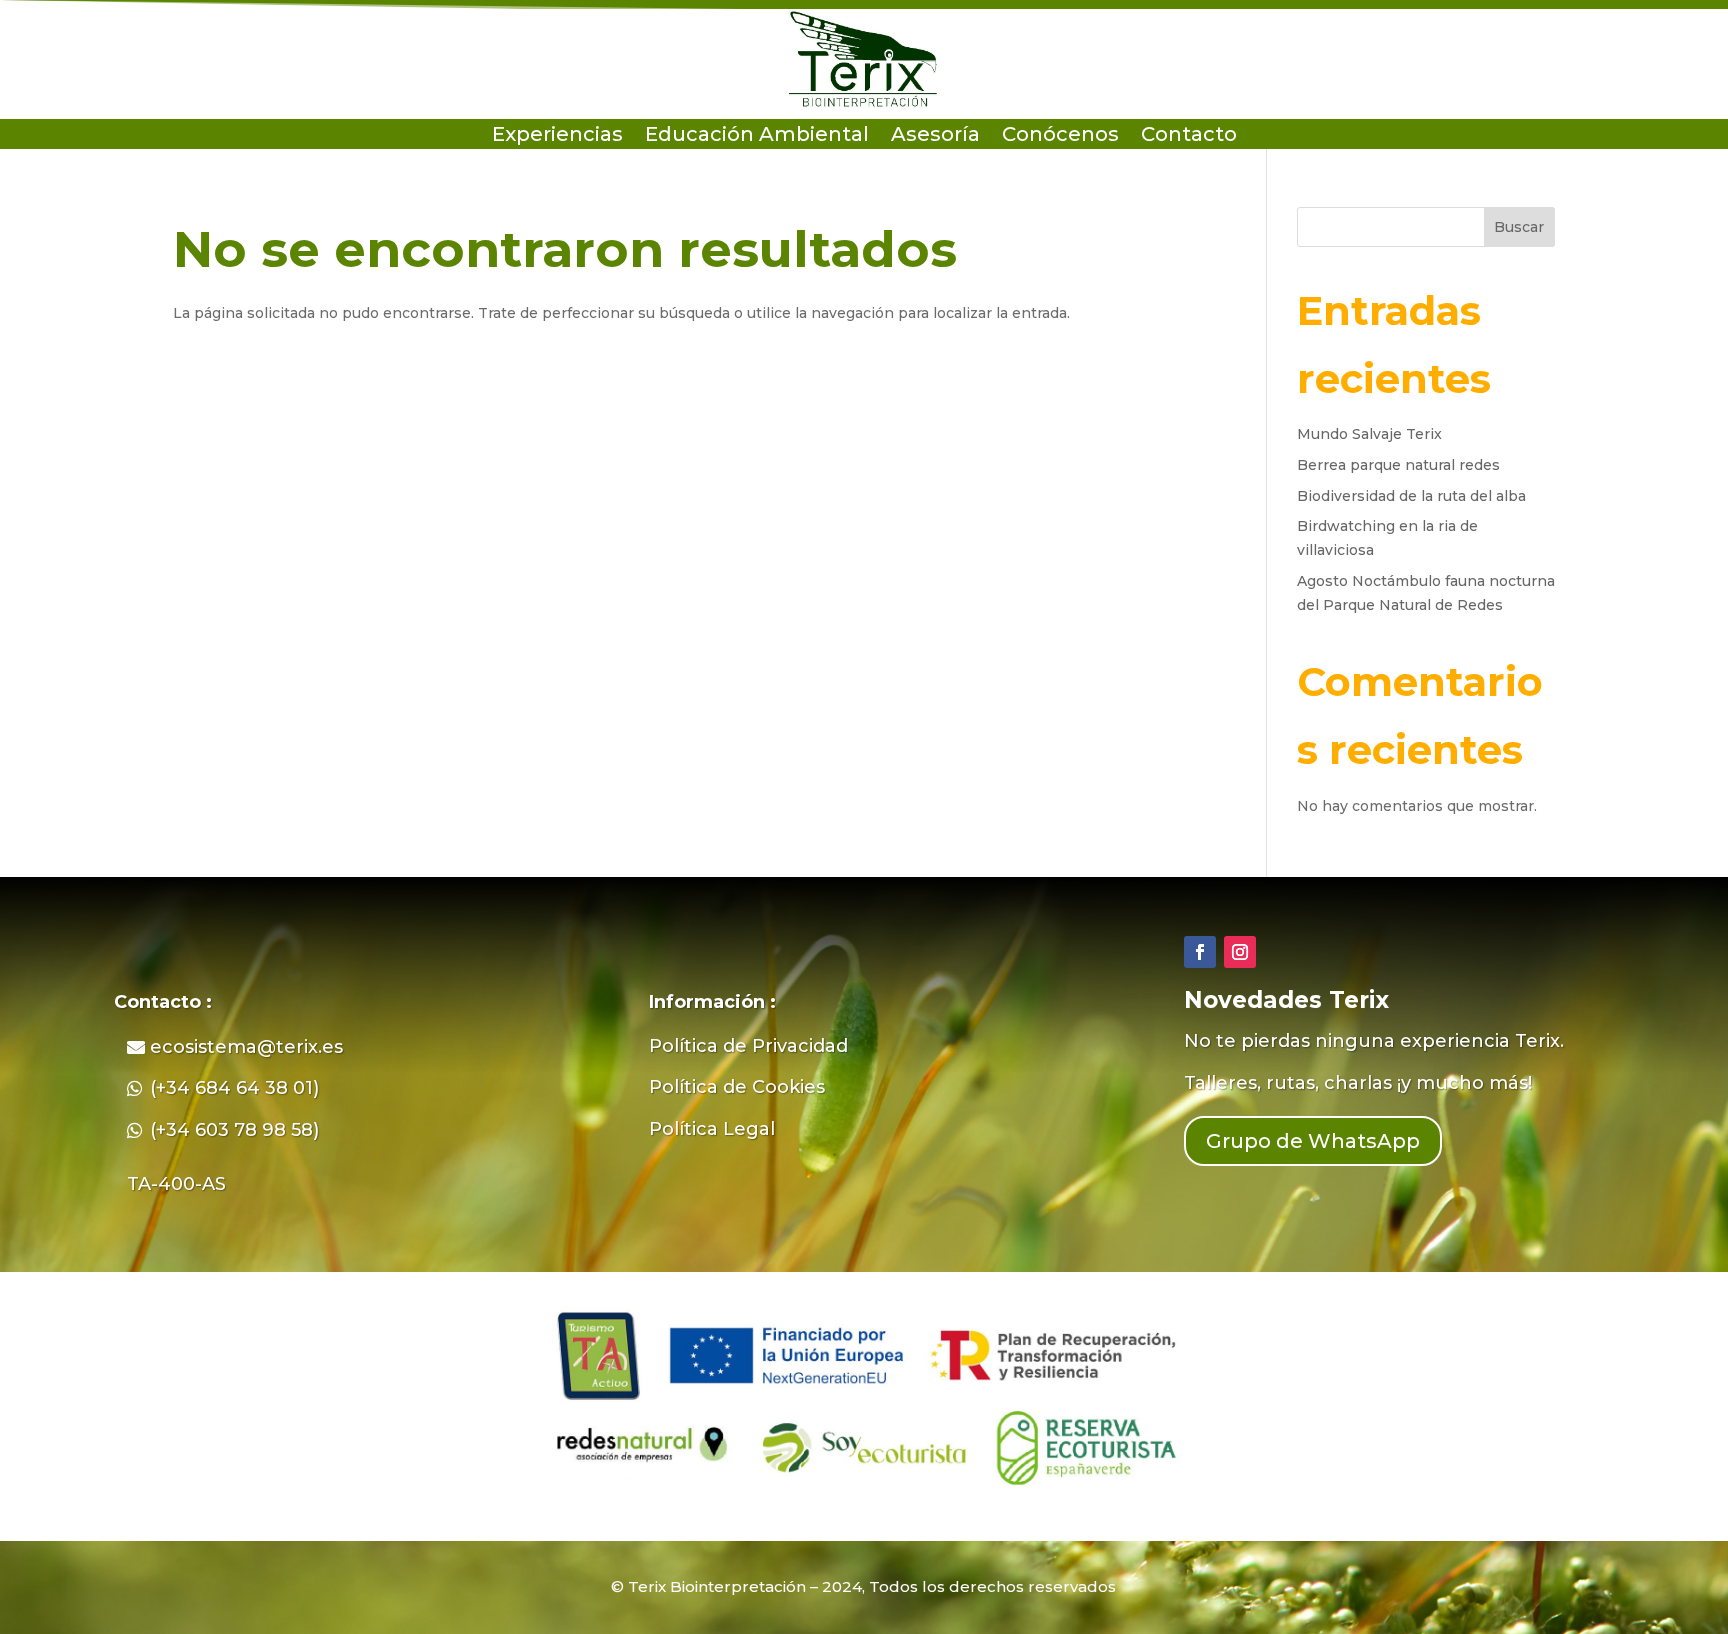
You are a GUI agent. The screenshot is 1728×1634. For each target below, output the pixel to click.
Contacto (1189, 136)
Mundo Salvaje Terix (1369, 434)
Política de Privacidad (748, 1046)
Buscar (1519, 227)
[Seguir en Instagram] (1240, 952)
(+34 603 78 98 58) (234, 1130)
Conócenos (1060, 136)
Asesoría (935, 136)
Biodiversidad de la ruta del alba (1411, 496)
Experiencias (557, 136)
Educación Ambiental (757, 136)
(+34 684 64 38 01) (234, 1088)
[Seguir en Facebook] (1200, 952)
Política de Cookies (737, 1087)
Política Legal (712, 1129)
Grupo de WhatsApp (1313, 1141)
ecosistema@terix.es (246, 1047)
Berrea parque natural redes (1398, 465)
